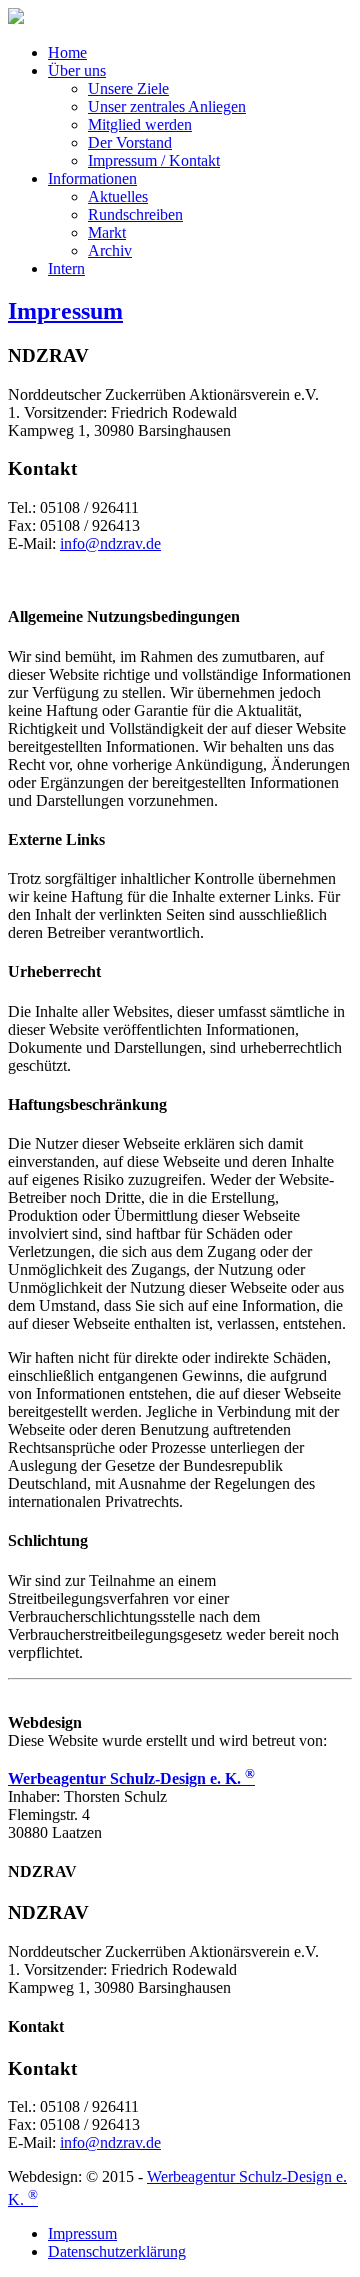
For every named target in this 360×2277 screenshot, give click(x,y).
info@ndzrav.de (110, 543)
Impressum (65, 311)
